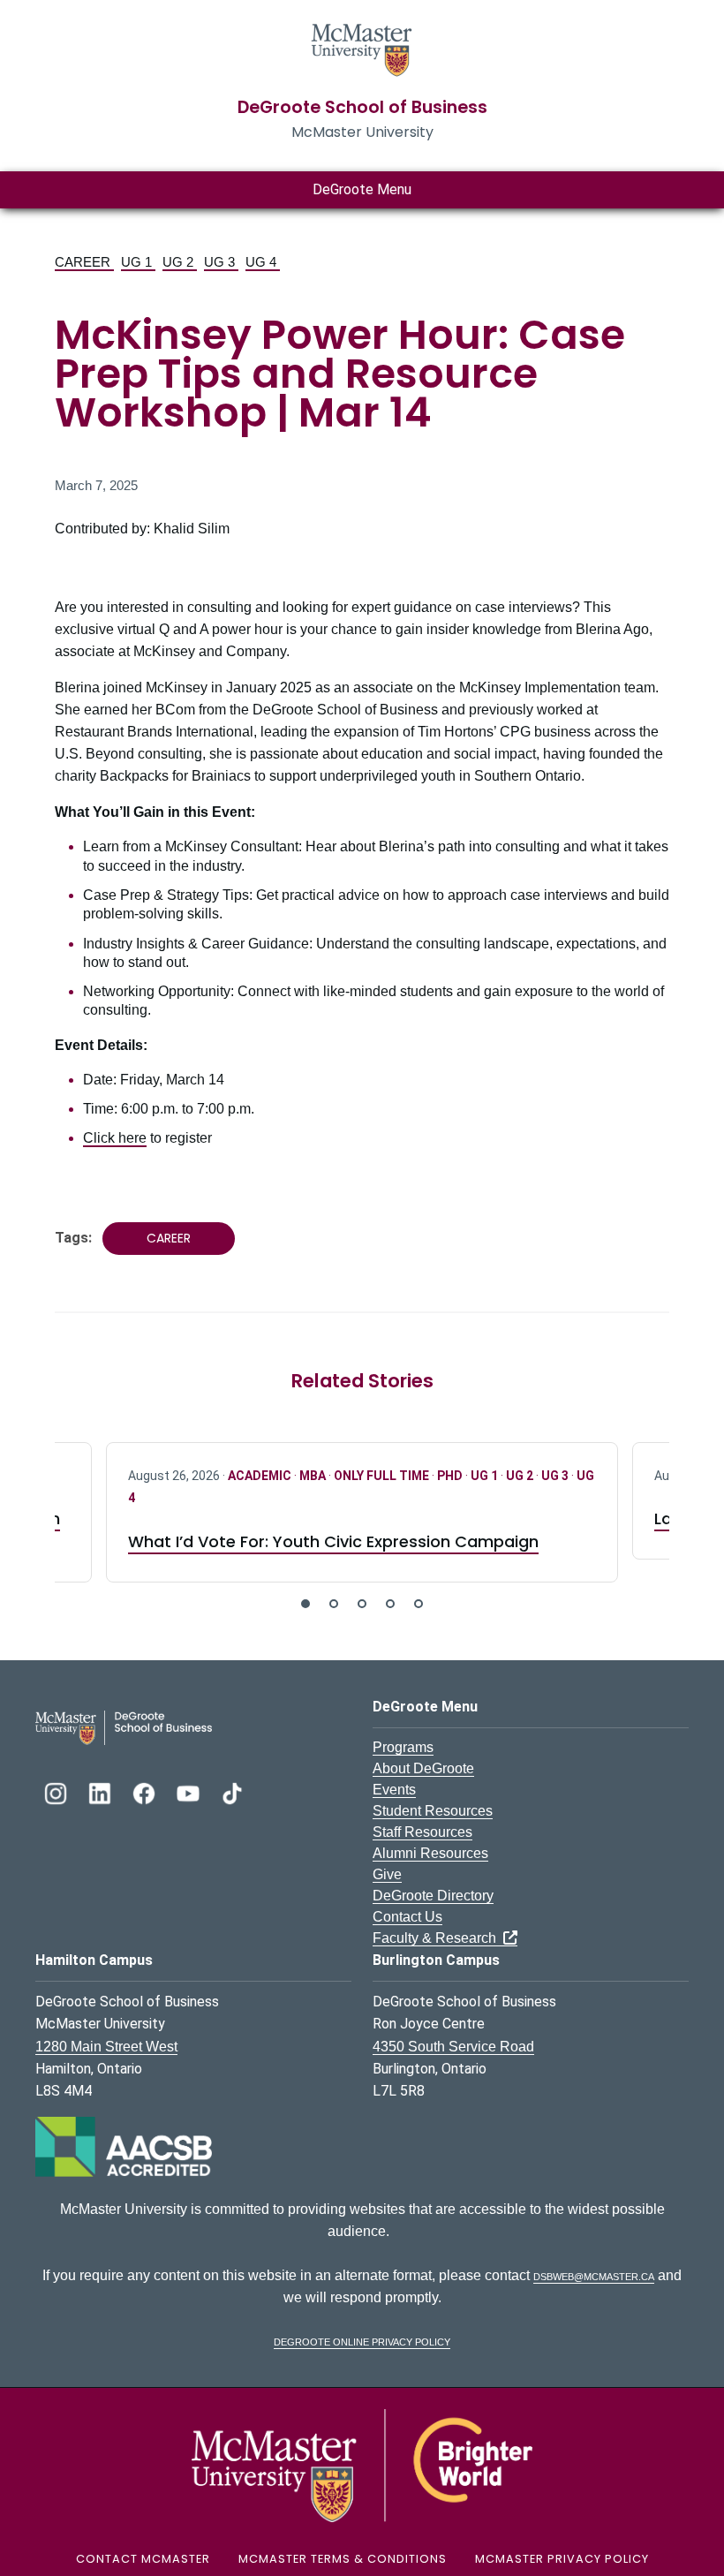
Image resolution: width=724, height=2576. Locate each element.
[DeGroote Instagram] (57, 1791)
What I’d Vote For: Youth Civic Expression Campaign (333, 1541)
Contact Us (407, 1917)
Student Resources (433, 1811)
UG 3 (221, 262)
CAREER (84, 262)
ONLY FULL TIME (383, 1476)
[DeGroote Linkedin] (102, 1791)
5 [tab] (419, 1604)
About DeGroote (423, 1768)
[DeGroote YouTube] (190, 1791)
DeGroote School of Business (362, 107)
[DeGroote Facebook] (146, 1791)
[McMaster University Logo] (362, 2464)
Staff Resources (422, 1832)
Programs (403, 1747)
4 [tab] (390, 1604)
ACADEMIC (261, 1476)
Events (394, 1790)
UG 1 (138, 262)
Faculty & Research (438, 1938)
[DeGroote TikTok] (232, 1791)
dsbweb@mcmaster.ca (594, 2275)
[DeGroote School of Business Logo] (124, 1727)
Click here (115, 1138)
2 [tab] (334, 1604)
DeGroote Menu (362, 189)
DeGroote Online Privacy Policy (362, 2341)
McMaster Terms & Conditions (343, 2559)
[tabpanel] (362, 1512)
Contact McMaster (143, 2559)
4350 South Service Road (453, 2047)
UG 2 (180, 262)
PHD (451, 1476)
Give (387, 1874)
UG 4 (263, 262)
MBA (314, 1476)
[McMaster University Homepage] (362, 48)
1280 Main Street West (106, 2047)
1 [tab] (305, 1604)
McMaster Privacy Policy (562, 2559)
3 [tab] (362, 1604)
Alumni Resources (430, 1853)
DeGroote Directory (433, 1896)
